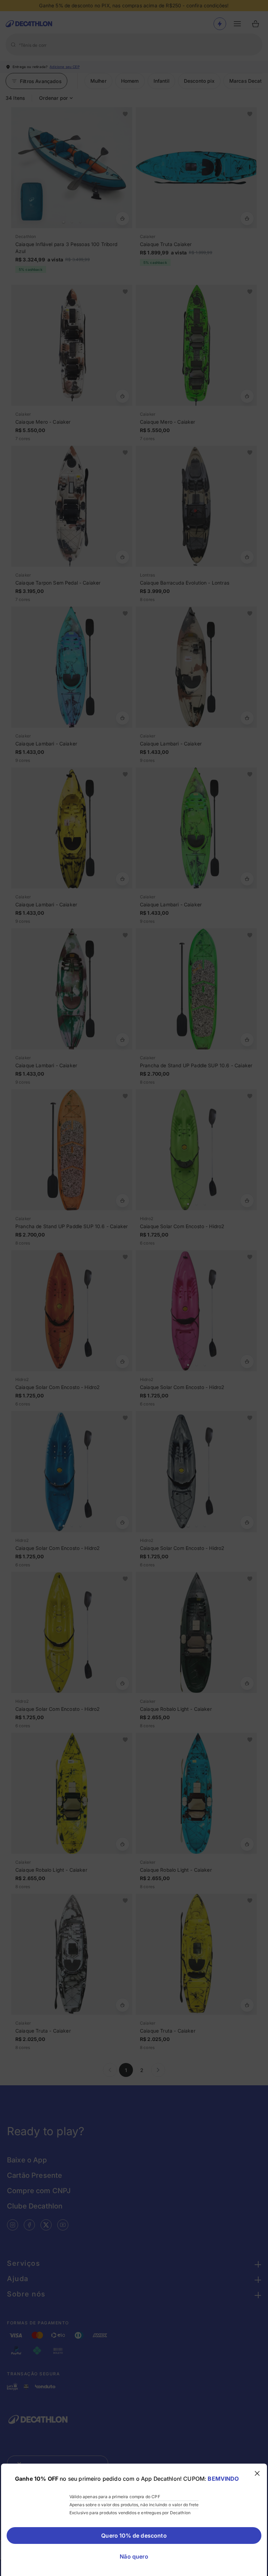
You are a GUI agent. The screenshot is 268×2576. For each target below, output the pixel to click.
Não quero (134, 2556)
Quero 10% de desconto (134, 2536)
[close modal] (257, 2473)
